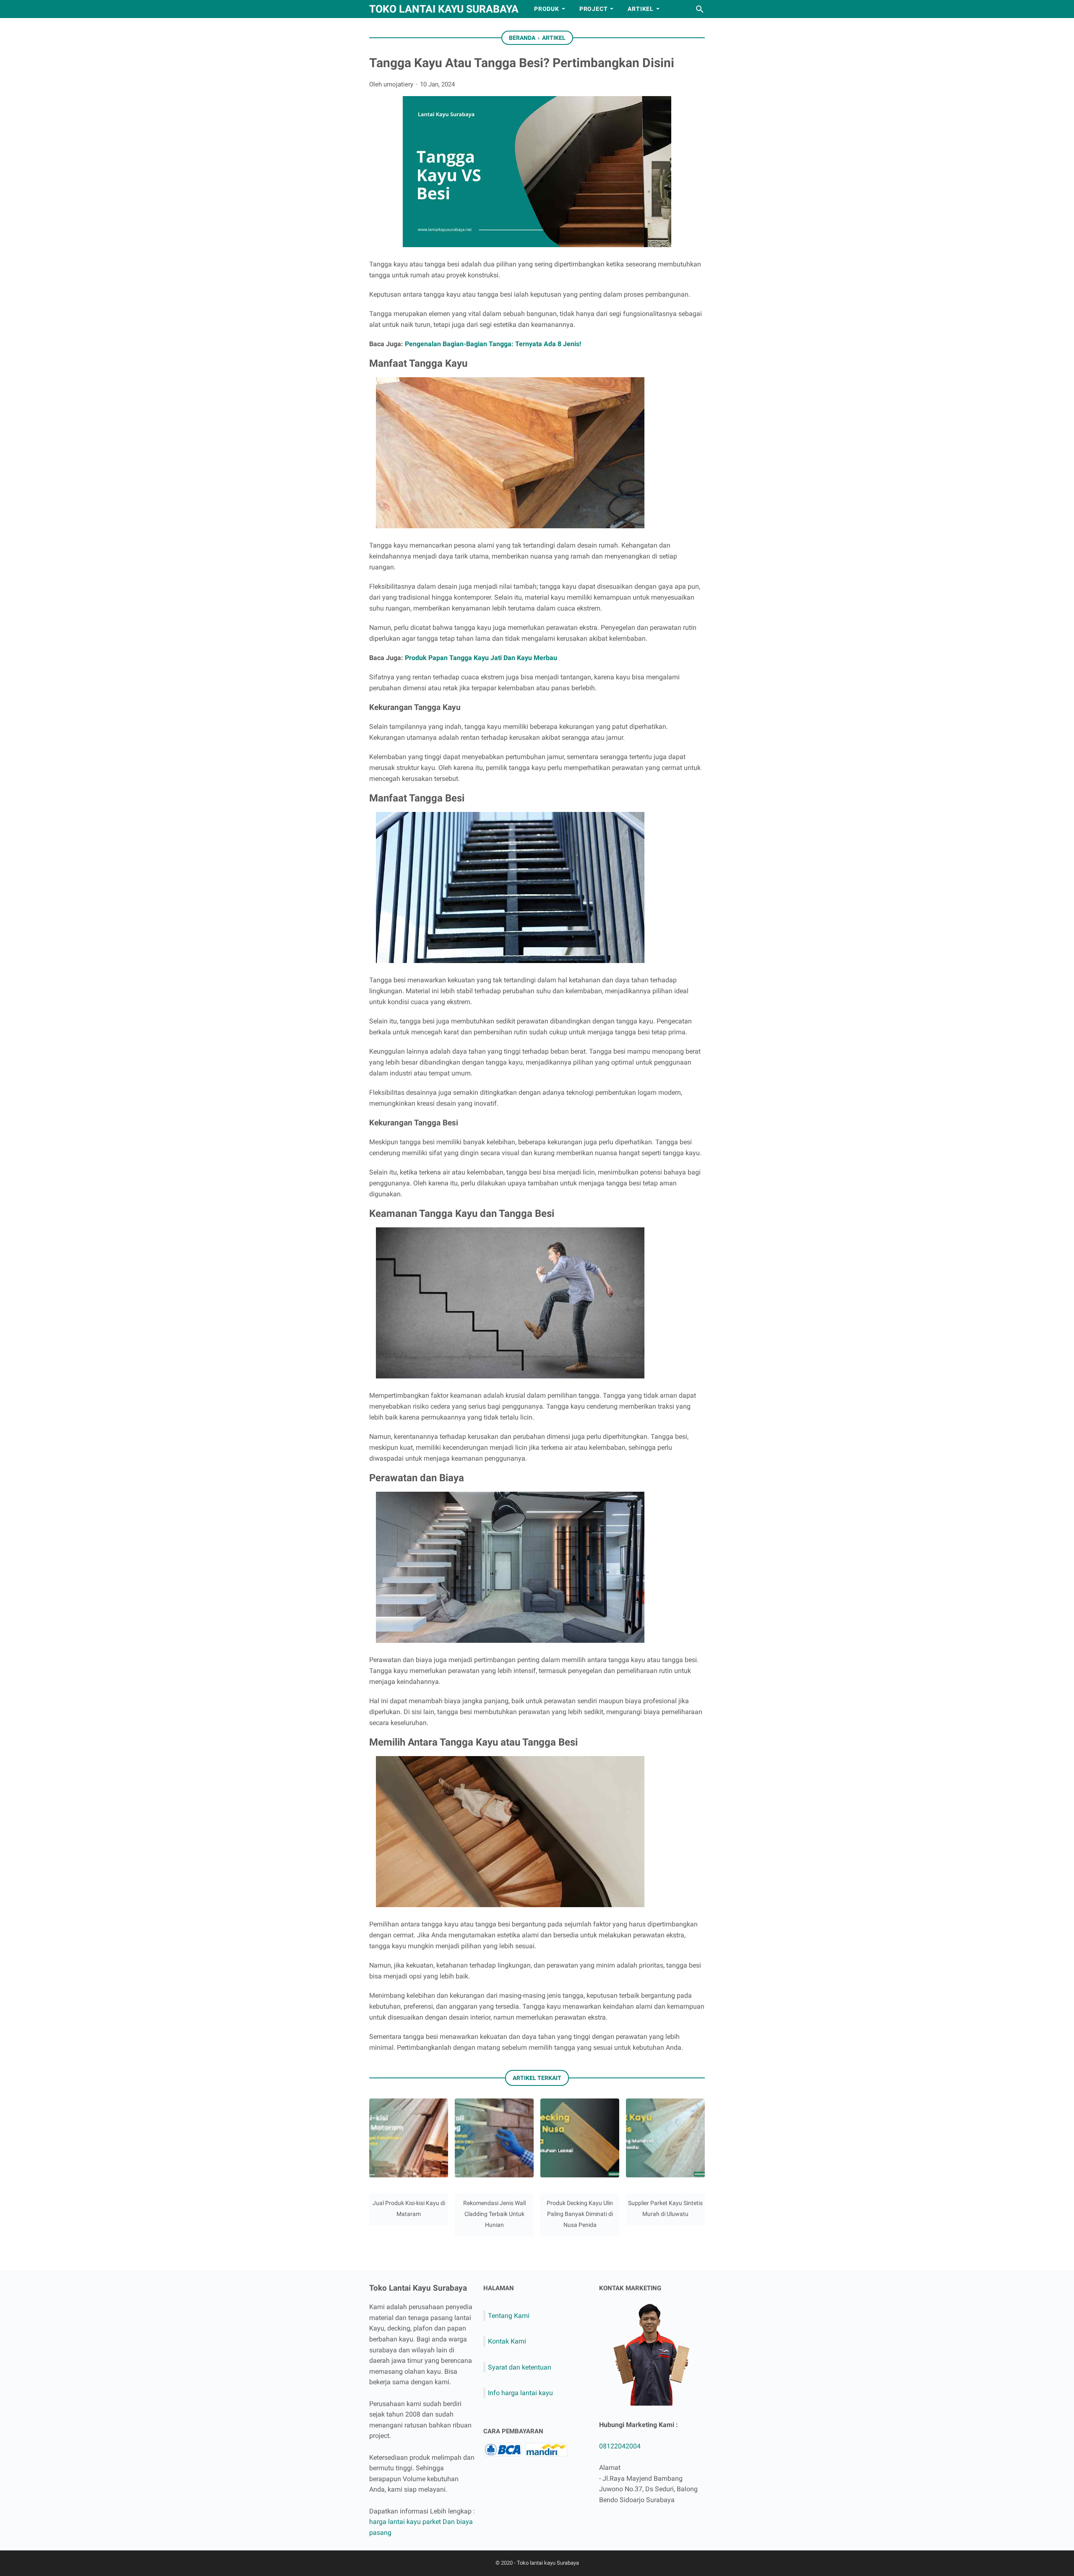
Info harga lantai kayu (520, 2393)
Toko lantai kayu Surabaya (444, 9)
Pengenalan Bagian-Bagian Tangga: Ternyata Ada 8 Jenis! (493, 344)
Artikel (641, 9)
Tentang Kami (509, 2316)
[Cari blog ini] (700, 9)
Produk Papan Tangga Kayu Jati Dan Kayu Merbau (481, 658)
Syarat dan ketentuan (520, 2367)
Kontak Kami (507, 2341)
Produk (547, 9)
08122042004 (620, 2446)
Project (594, 9)
